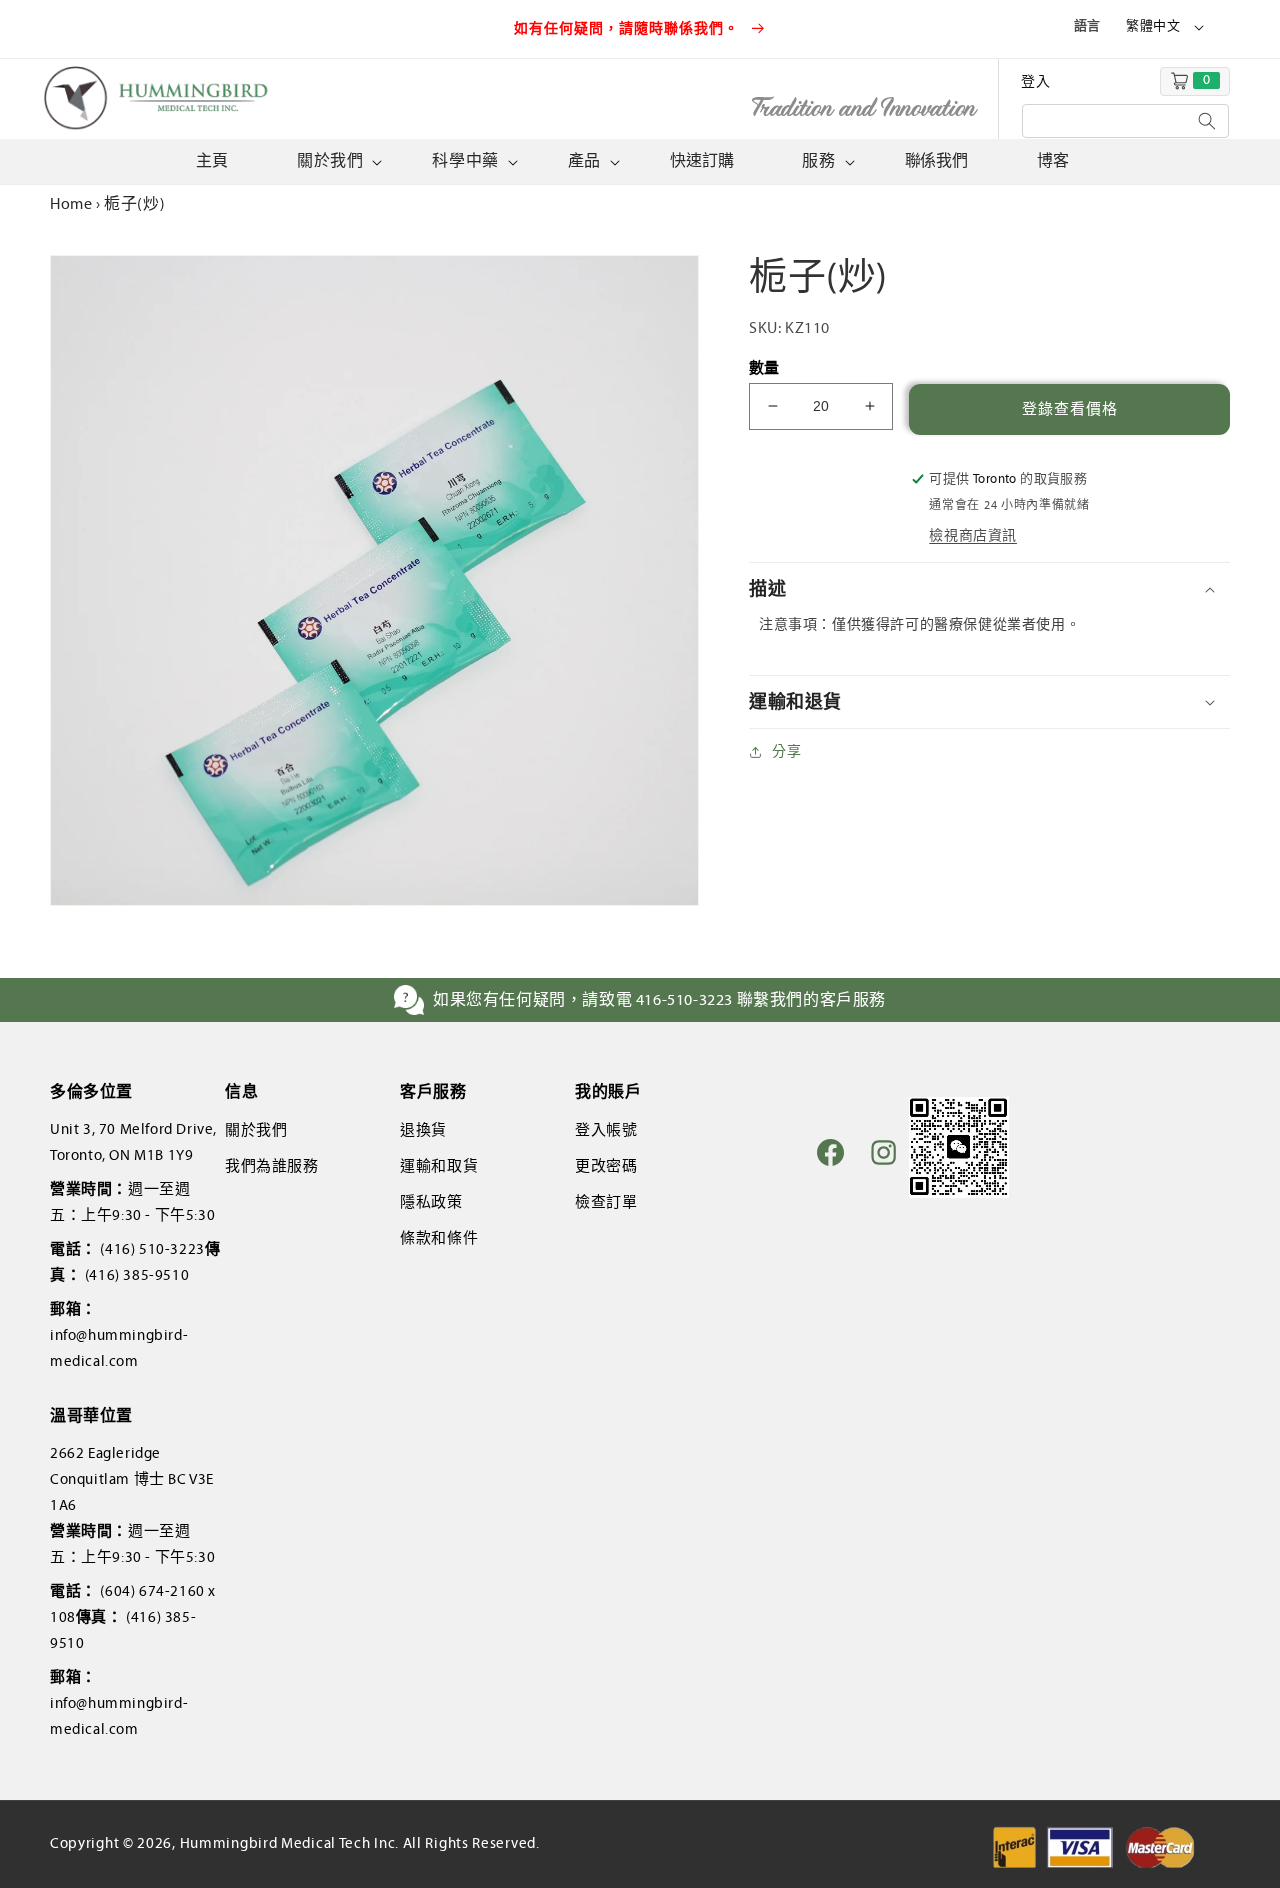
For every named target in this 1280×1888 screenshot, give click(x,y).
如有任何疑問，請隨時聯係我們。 (629, 28)
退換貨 (423, 1130)
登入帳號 (606, 1130)
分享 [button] (786, 751)
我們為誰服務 (272, 1166)
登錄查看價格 (1070, 409)
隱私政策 (431, 1202)
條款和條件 (439, 1238)
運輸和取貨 (439, 1166)
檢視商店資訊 (973, 535)
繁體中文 (1153, 26)
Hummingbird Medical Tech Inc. (289, 1843)
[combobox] (1125, 121)
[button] (337, 161)
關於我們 (256, 1130)
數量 (764, 368)
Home (71, 203)
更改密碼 (606, 1166)
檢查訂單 (606, 1202)
